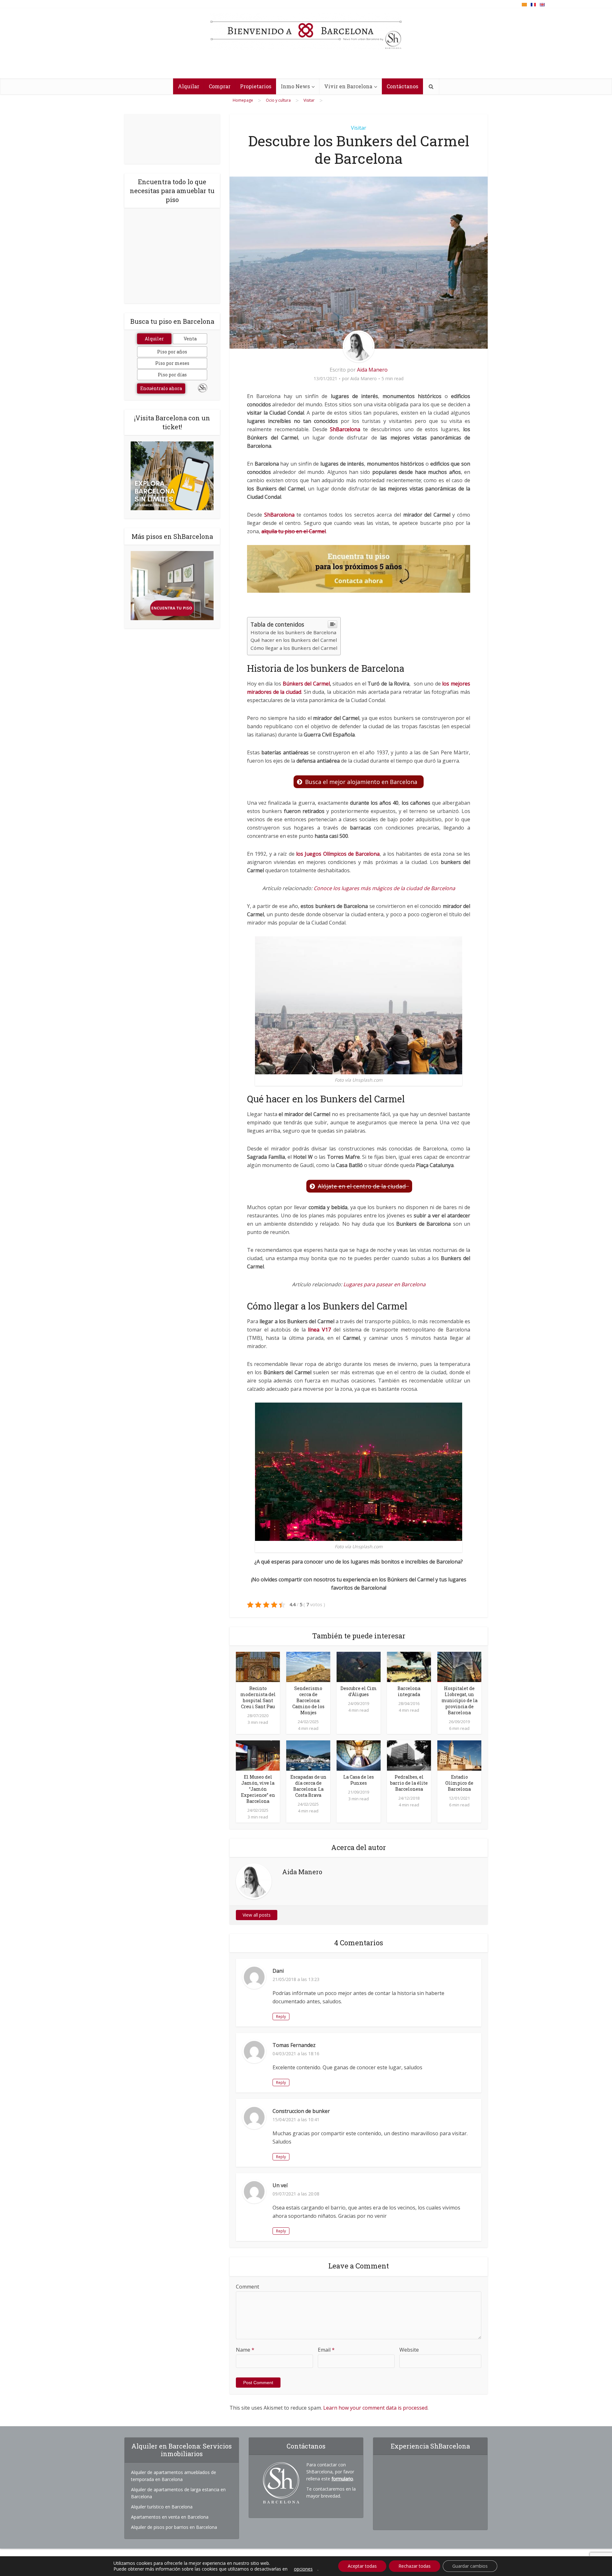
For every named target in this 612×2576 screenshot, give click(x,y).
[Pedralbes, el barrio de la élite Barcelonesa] (409, 1755)
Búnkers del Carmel (306, 684)
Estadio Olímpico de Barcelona (459, 1783)
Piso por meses (172, 363)
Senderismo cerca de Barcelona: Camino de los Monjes (308, 1700)
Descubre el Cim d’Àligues (359, 1691)
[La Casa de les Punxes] (359, 1755)
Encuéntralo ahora (161, 388)
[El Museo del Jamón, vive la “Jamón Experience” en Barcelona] (258, 1755)
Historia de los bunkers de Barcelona (293, 632)
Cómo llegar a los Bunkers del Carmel (294, 648)
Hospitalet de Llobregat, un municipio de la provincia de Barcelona (459, 1700)
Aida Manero (372, 370)
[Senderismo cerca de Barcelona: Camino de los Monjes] (308, 1666)
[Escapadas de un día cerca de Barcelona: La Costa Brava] (308, 1755)
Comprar (220, 86)
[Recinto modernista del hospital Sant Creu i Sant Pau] (258, 1666)
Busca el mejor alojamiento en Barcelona (363, 782)
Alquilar (189, 86)
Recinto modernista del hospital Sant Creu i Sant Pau (258, 1697)
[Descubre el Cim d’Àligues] (359, 1666)
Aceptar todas (362, 2566)
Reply (281, 2017)
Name (245, 2350)
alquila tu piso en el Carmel (294, 531)
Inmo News (295, 86)
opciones (303, 2569)
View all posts (257, 1915)
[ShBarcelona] (306, 32)
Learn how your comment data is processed (375, 2408)
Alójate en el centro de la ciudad (363, 1186)
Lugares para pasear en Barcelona (384, 1284)
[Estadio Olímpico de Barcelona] (459, 1755)
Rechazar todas (415, 2566)
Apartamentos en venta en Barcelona (170, 2517)
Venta (190, 339)
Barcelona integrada (409, 1691)
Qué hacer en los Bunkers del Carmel (294, 640)
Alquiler (154, 339)
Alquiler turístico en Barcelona (162, 2507)
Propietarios (256, 86)
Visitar (359, 128)
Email (326, 2350)
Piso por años (172, 352)
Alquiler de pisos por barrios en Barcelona (174, 2527)
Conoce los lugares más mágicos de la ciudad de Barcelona (384, 888)
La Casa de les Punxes (359, 1780)
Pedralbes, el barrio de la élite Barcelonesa (409, 1783)
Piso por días (172, 375)
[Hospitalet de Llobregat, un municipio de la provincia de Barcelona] (459, 1666)
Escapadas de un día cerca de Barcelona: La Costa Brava (308, 1786)
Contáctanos (402, 86)
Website (409, 2350)
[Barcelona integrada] (409, 1666)
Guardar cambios (470, 2566)
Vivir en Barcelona (348, 86)
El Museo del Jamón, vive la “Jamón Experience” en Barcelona (258, 1789)
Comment (248, 2287)
